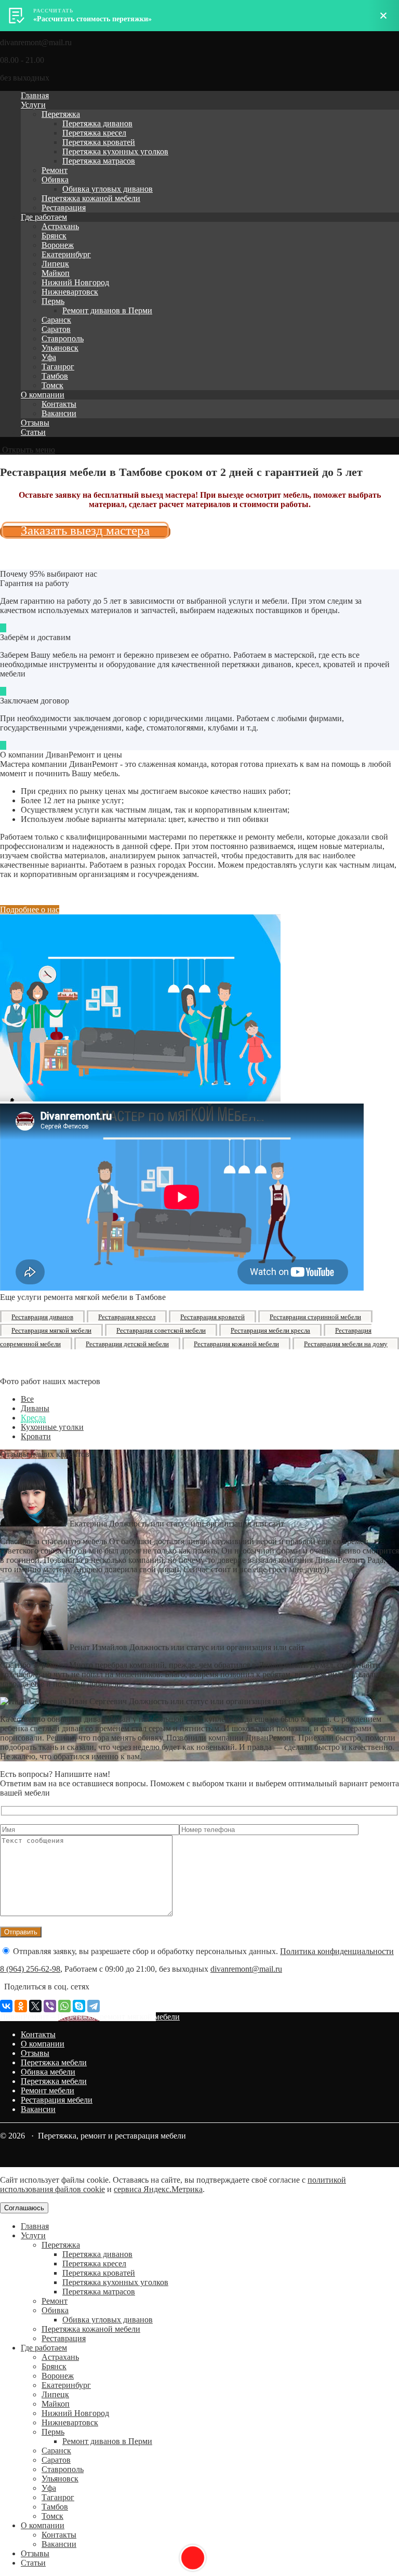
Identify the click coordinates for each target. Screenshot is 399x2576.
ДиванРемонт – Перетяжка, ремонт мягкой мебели (90, 2017)
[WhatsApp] (64, 2006)
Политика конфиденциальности (337, 1951)
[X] (35, 2006)
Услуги (33, 105)
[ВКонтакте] (6, 2006)
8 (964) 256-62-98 (30, 1969)
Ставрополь (63, 338)
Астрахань (60, 226)
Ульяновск (60, 348)
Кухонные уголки (52, 1427)
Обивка (55, 180)
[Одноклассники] (21, 2006)
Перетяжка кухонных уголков (115, 151)
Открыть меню (28, 450)
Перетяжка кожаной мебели (91, 198)
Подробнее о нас (30, 909)
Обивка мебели (48, 2072)
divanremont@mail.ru (246, 1969)
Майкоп (56, 273)
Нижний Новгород (75, 282)
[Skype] (79, 2006)
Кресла (33, 1418)
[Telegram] (94, 2006)
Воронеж (58, 245)
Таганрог (58, 367)
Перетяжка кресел (94, 133)
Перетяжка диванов (97, 123)
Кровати (36, 1436)
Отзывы (35, 423)
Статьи (33, 432)
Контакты (59, 404)
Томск (52, 385)
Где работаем (44, 217)
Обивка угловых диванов (108, 189)
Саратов (56, 329)
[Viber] (50, 2006)
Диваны (35, 1408)
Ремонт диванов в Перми (107, 310)
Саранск (56, 320)
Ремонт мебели (48, 2090)
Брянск (54, 236)
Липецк (55, 264)
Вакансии (59, 413)
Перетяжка (61, 114)
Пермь (53, 301)
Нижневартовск (70, 292)
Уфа (49, 357)
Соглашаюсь (24, 2208)
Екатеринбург (66, 254)
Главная (35, 95)
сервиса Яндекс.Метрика (158, 2189)
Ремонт (55, 170)
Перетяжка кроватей (99, 142)
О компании (43, 395)
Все (27, 1399)
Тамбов (55, 376)
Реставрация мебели (57, 2100)
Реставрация (64, 208)
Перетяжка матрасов (99, 161)
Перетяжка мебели (54, 2062)
